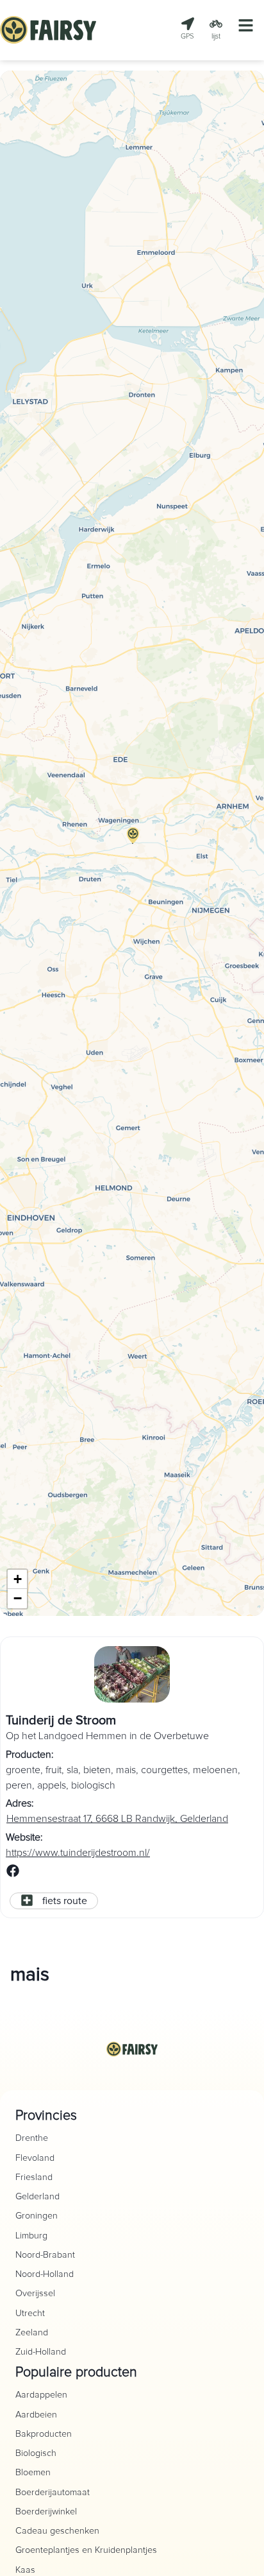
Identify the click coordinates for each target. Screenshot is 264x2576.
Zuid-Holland (41, 2352)
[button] (133, 843)
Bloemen (33, 2473)
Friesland (34, 2177)
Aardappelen (41, 2395)
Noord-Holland (45, 2274)
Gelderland (37, 2197)
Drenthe (32, 2138)
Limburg (31, 2236)
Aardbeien (36, 2415)
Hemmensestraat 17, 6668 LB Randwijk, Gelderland (117, 1819)
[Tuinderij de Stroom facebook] (13, 1874)
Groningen (37, 2216)
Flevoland (35, 2158)
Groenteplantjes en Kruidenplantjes (86, 2550)
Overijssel (35, 2294)
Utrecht (30, 2314)
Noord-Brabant (45, 2255)
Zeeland (32, 2333)
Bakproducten (44, 2434)
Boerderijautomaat (53, 2493)
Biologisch (36, 2453)
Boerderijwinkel (46, 2512)
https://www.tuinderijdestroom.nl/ (78, 1853)
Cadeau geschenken (57, 2531)
